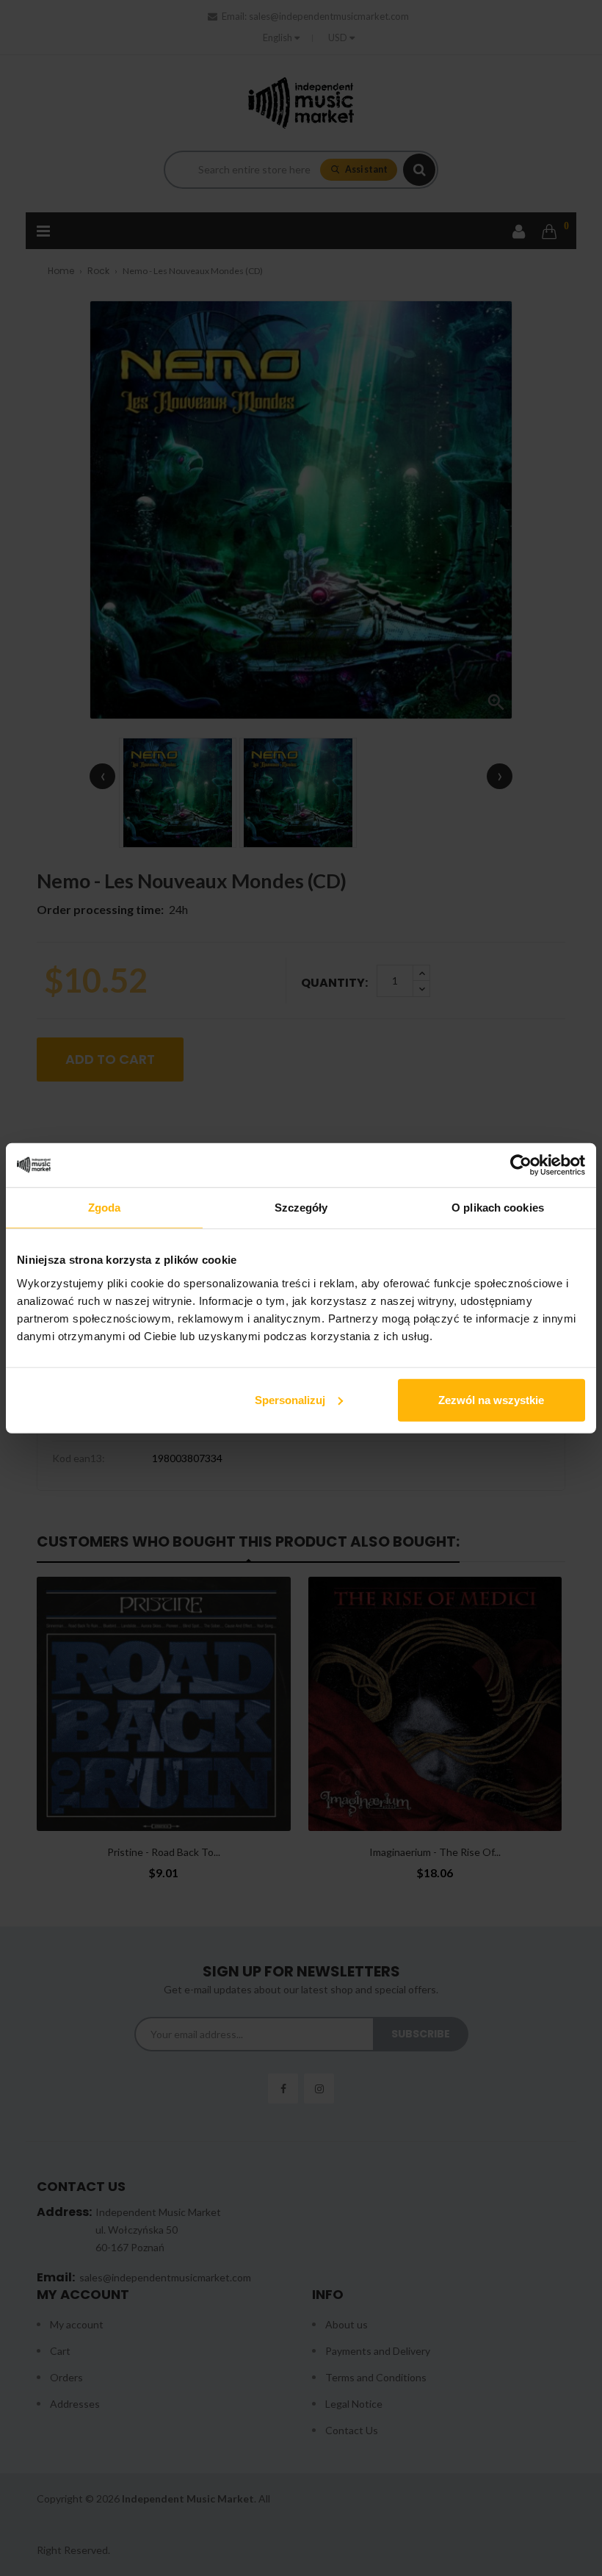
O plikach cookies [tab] (498, 1208)
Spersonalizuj (290, 1399)
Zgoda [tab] (105, 1208)
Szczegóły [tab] (301, 1208)
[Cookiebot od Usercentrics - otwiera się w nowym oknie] (521, 1165)
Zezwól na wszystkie (491, 1399)
